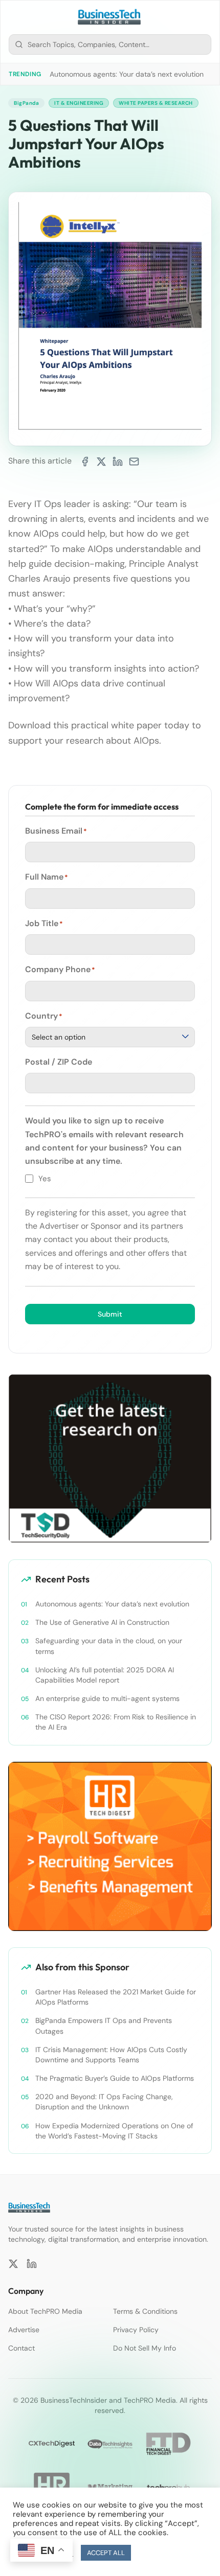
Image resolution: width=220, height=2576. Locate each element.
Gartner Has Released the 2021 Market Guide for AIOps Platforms (116, 1997)
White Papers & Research (156, 103)
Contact (21, 2348)
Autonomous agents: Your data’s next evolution (127, 74)
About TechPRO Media (45, 2311)
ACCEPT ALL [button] (106, 2553)
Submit (110, 1314)
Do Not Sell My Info (145, 2348)
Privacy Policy (136, 2330)
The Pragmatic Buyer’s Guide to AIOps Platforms (115, 2078)
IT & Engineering (79, 103)
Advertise (24, 2330)
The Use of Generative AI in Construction (102, 1622)
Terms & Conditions (145, 2311)
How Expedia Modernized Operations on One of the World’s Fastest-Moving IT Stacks (114, 2131)
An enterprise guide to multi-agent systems (107, 1698)
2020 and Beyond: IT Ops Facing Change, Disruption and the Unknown (104, 2102)
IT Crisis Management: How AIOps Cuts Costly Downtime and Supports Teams (111, 2055)
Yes (45, 1179)
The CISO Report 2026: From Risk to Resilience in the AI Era (116, 1722)
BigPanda (26, 103)
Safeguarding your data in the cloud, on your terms (109, 1646)
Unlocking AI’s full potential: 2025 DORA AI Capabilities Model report (105, 1675)
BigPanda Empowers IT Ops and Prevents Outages (104, 2026)
